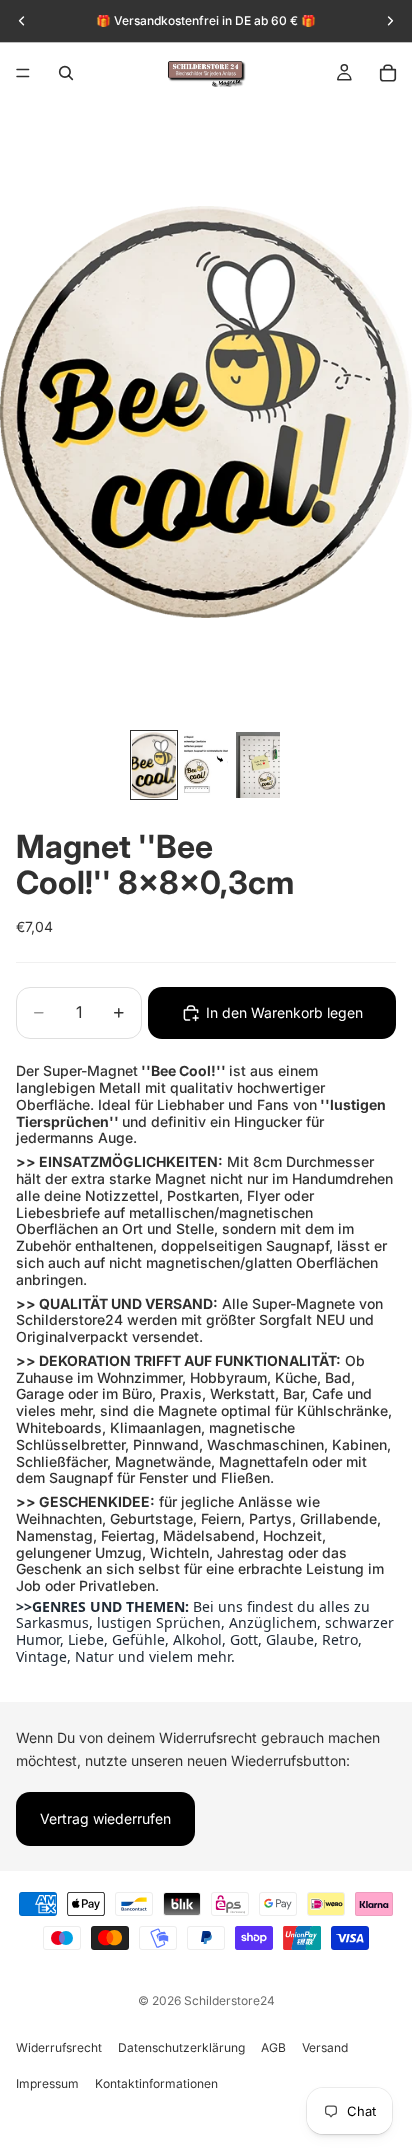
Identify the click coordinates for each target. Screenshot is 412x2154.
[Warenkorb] (388, 73)
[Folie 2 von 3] (206, 765)
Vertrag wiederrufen (105, 1818)
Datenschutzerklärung (181, 2047)
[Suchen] (66, 73)
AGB (273, 2047)
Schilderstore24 (229, 2000)
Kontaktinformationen (156, 2083)
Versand (325, 2047)
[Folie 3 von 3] (258, 765)
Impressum (47, 2083)
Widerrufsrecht (59, 2047)
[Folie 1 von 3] (154, 765)
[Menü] (23, 73)
